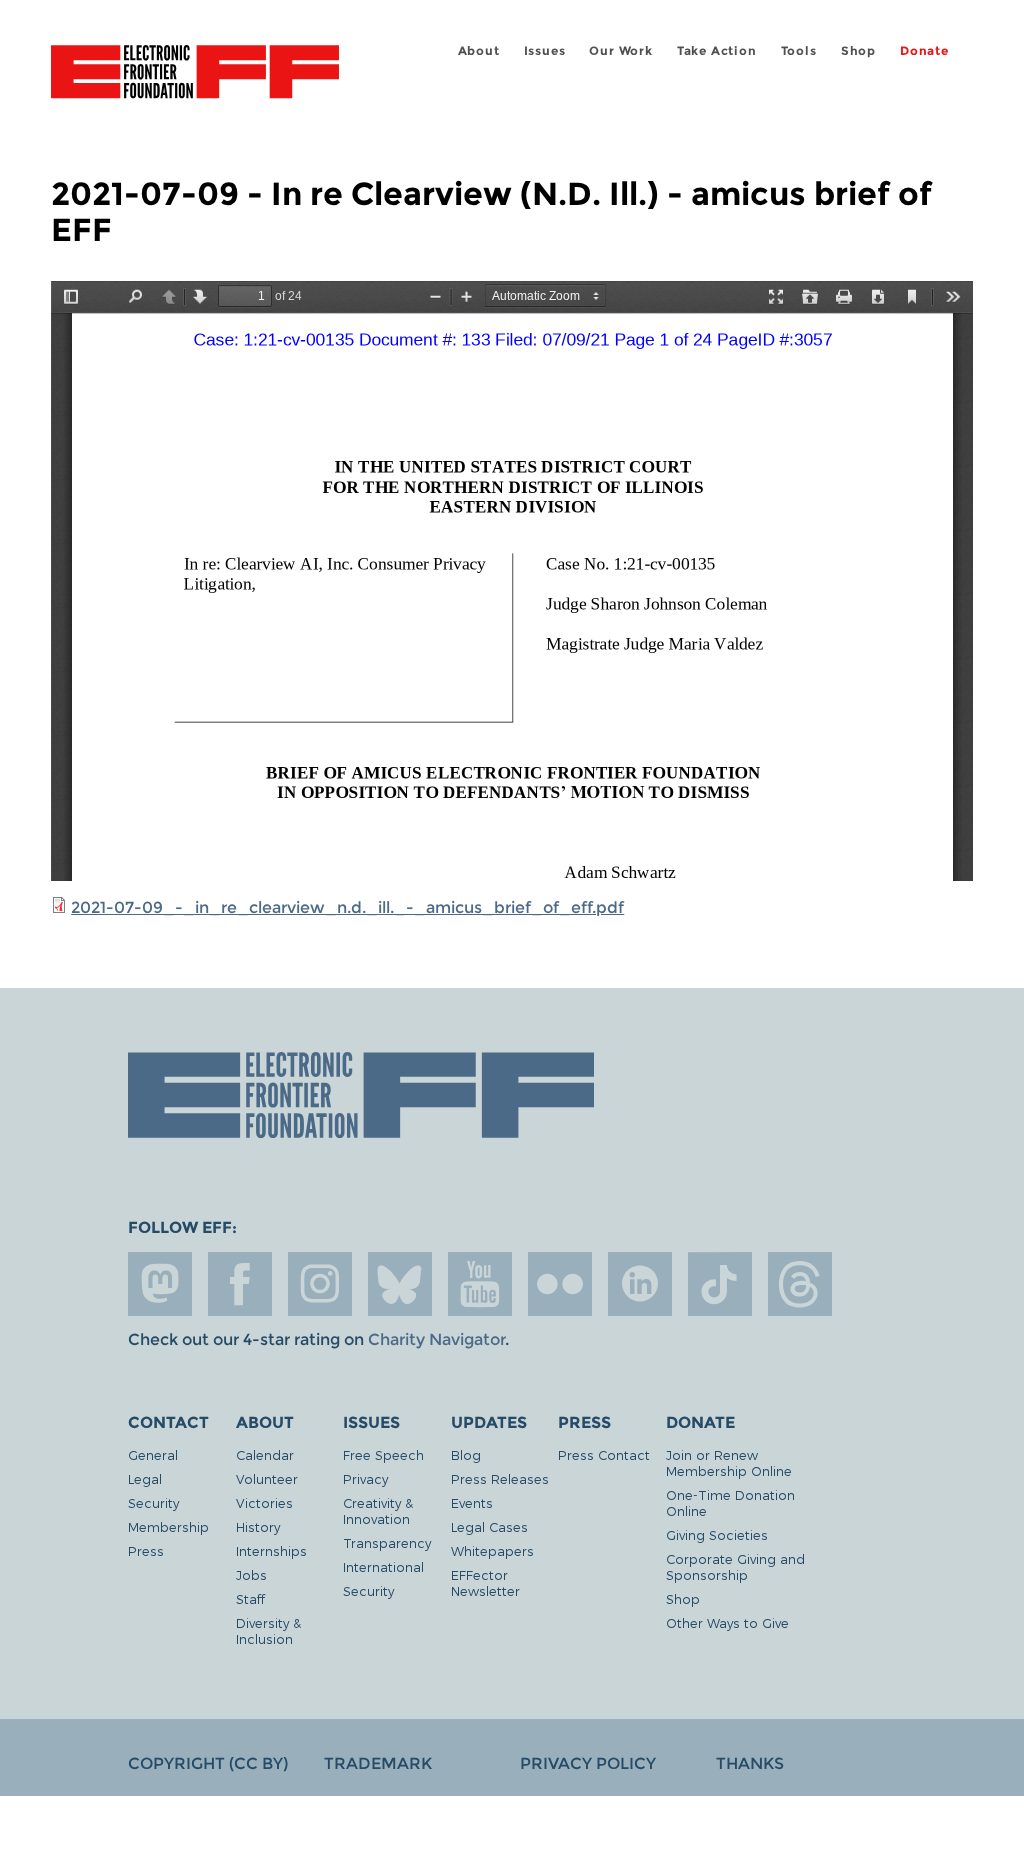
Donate (924, 50)
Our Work (620, 50)
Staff (250, 1598)
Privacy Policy (588, 1763)
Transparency (387, 1542)
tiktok (720, 1284)
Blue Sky (400, 1284)
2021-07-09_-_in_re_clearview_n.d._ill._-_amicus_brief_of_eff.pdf (347, 907)
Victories (264, 1502)
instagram (320, 1284)
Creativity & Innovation (378, 1510)
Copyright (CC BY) (208, 1763)
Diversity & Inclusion (268, 1630)
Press (146, 1550)
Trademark (378, 1763)
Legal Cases (489, 1526)
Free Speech (383, 1454)
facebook (240, 1284)
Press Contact (604, 1454)
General (153, 1454)
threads (800, 1284)
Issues (545, 50)
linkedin (640, 1284)
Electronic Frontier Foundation (195, 75)
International (383, 1566)
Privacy (365, 1478)
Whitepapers (492, 1550)
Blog (466, 1454)
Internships (271, 1550)
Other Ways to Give (727, 1622)
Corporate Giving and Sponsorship (735, 1566)
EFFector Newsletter (485, 1582)
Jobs (251, 1574)
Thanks (750, 1763)
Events (472, 1502)
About (479, 50)
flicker (560, 1284)
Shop (858, 50)
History (258, 1526)
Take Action (717, 50)
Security (153, 1502)
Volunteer (267, 1478)
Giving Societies (717, 1534)
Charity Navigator (436, 1339)
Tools (799, 50)
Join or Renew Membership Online (729, 1462)
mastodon (160, 1284)
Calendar (265, 1454)
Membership (168, 1526)
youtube (480, 1284)
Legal (145, 1478)
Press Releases (500, 1478)
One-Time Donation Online (730, 1502)
